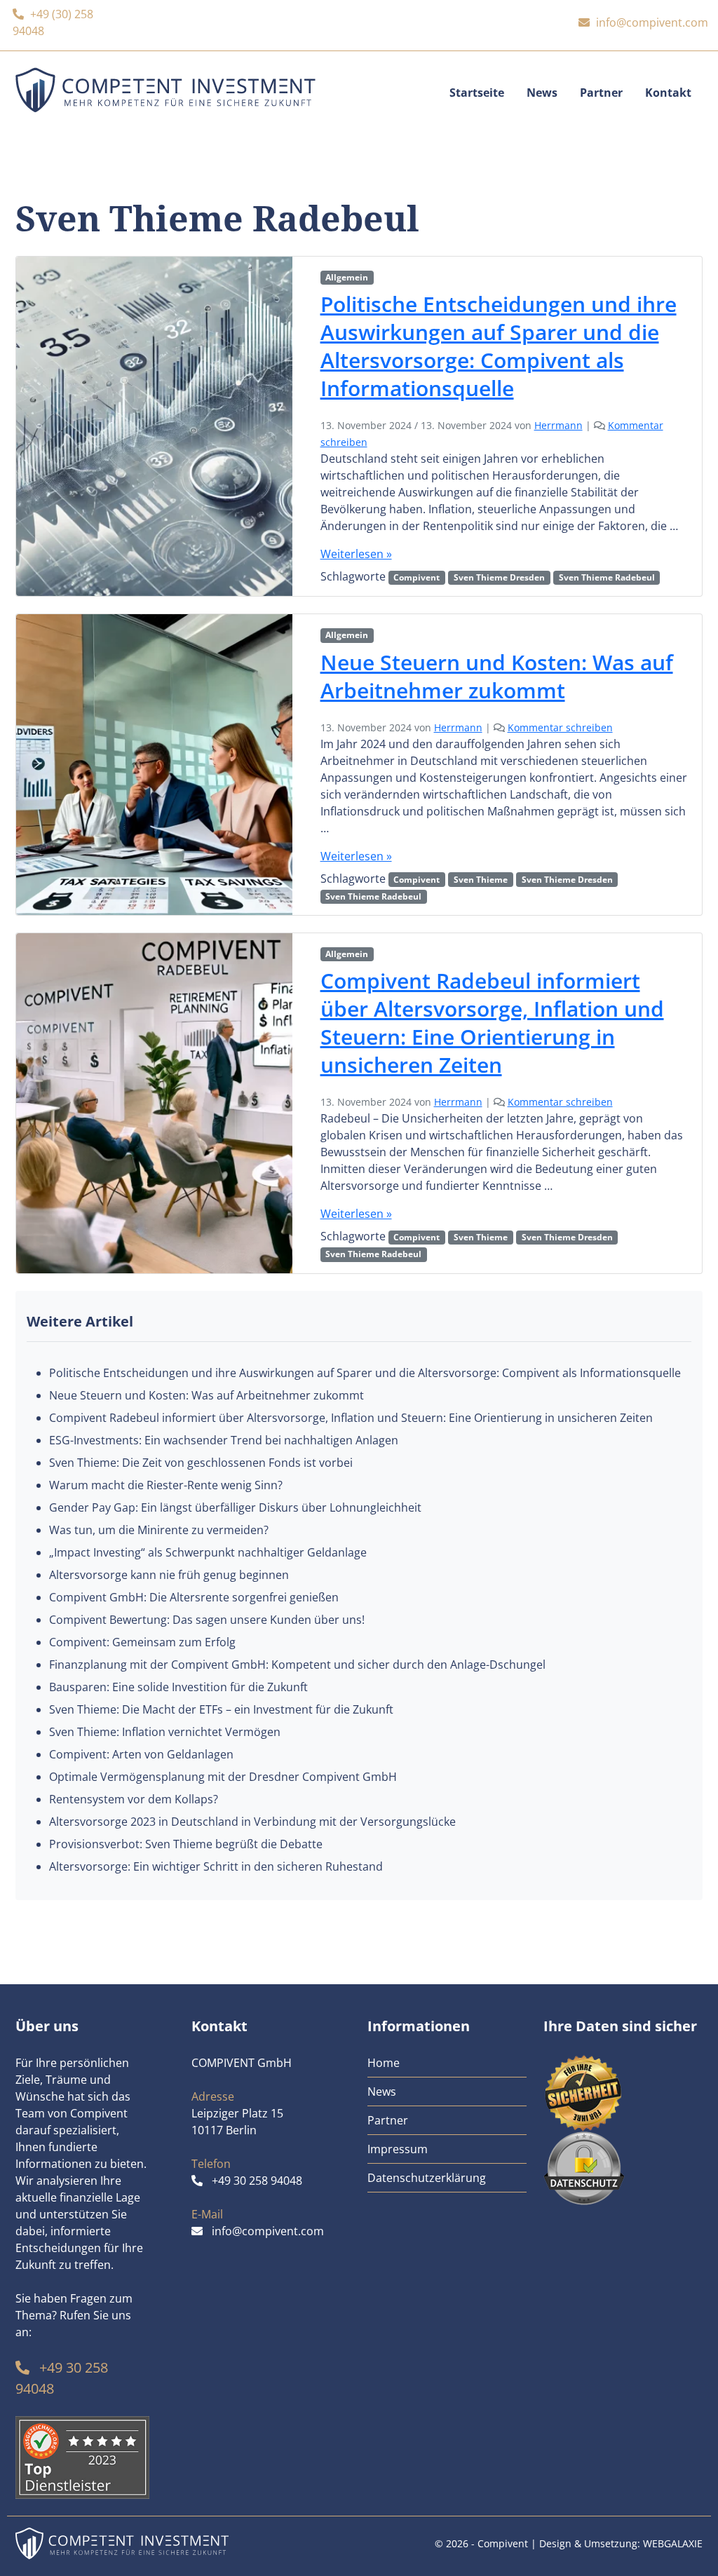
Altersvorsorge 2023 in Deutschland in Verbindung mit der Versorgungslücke (252, 1822)
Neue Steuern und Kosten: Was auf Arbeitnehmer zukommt (497, 676)
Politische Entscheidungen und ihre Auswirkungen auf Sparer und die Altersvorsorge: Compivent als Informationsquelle (499, 346)
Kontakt (668, 93)
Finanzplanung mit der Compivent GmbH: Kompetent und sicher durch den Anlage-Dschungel (297, 1665)
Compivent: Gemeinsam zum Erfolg (142, 1642)
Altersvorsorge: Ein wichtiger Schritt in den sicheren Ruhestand (216, 1866)
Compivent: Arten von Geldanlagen (141, 1754)
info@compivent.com (652, 22)
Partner (601, 93)
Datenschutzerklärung (427, 2178)
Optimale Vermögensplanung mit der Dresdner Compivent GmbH (223, 1777)
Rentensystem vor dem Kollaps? (134, 1799)
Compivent (416, 577)
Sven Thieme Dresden (499, 577)
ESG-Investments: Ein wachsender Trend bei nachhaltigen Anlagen (224, 1440)
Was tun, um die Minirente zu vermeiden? (159, 1530)
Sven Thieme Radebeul (607, 577)
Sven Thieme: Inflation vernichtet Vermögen (165, 1732)
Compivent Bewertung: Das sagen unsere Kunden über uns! (207, 1620)
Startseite (477, 93)
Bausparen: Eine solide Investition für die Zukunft (178, 1687)
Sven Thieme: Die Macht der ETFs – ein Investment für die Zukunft (221, 1709)
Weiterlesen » (356, 554)
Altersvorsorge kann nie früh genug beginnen (169, 1575)
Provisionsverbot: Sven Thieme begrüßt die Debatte (186, 1844)
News (542, 93)
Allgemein (347, 277)
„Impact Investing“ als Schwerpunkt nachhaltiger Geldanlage (208, 1552)
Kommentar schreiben (560, 727)
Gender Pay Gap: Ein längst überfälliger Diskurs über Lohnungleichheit (235, 1507)
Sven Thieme (481, 880)
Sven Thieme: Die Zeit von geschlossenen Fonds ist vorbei (201, 1463)
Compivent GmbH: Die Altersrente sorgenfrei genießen (194, 1597)
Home (384, 2063)
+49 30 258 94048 (257, 2181)
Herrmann (558, 425)
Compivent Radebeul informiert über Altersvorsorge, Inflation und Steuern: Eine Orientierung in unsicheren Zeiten (492, 1023)
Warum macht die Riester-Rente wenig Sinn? (166, 1485)
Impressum (398, 2149)
